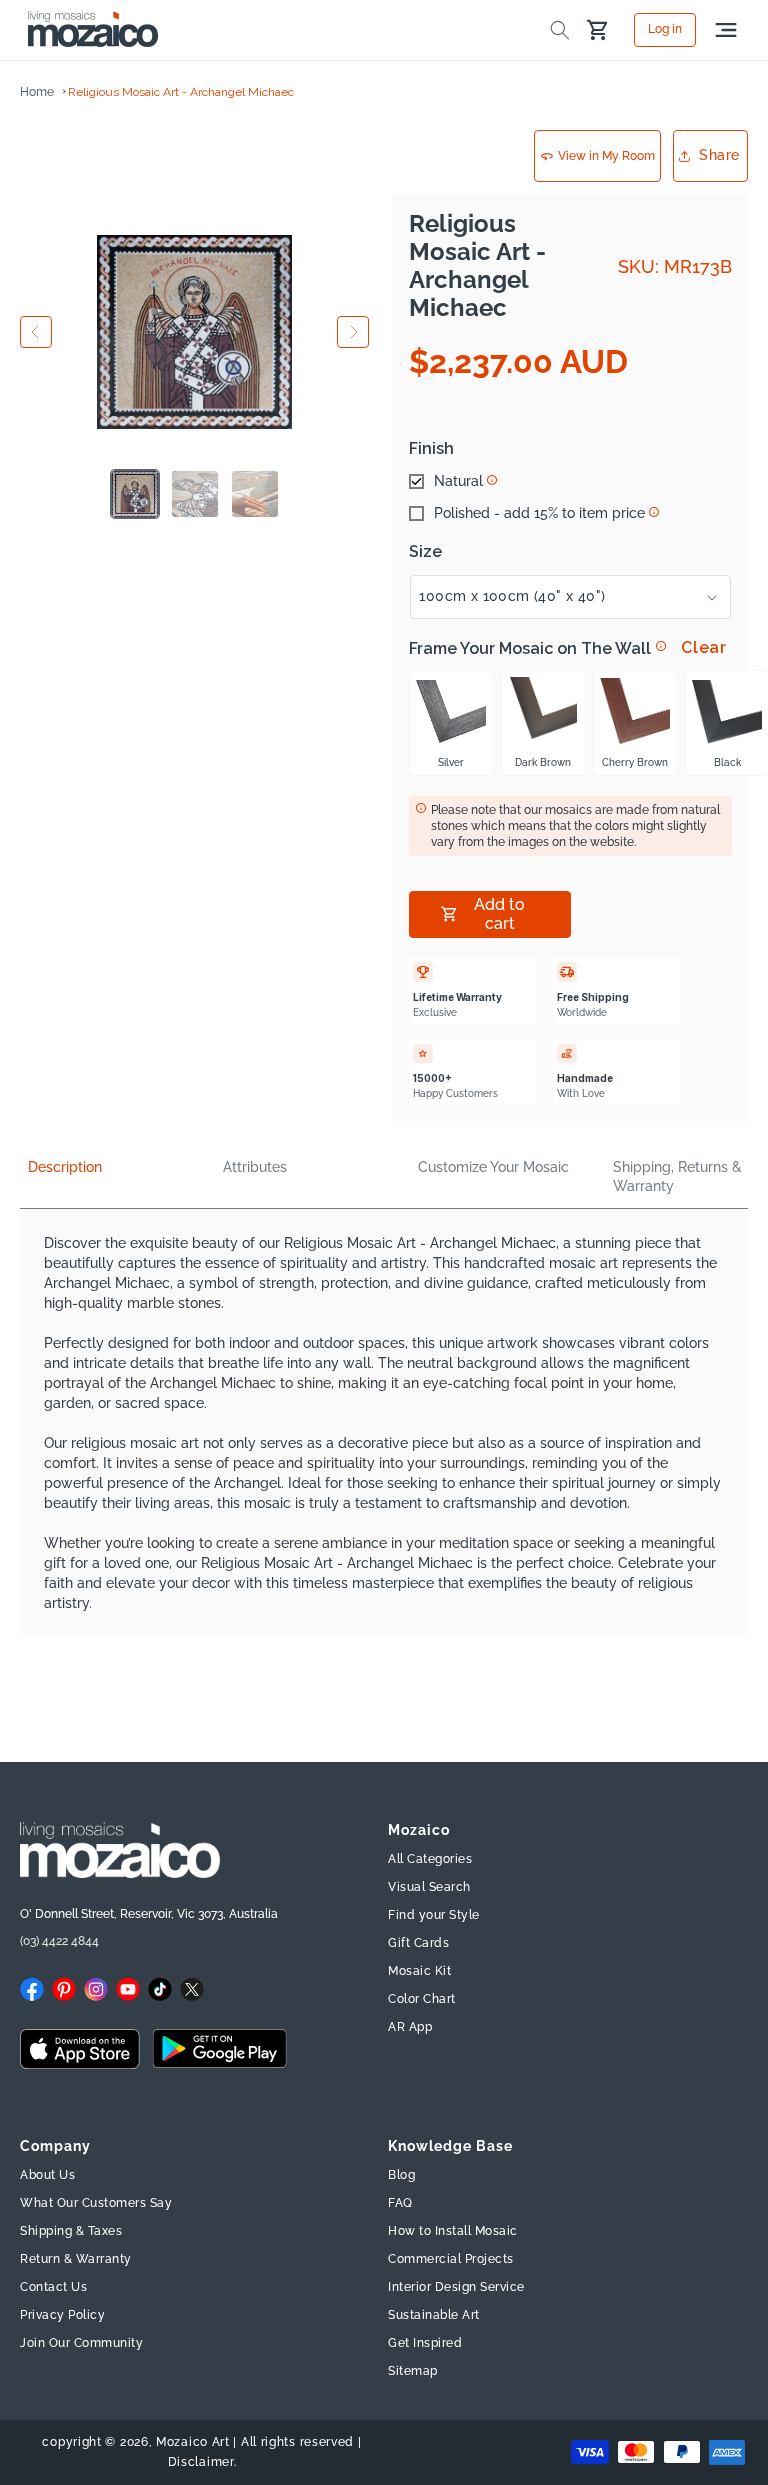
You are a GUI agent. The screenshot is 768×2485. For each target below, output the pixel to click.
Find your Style (434, 1915)
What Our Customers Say (96, 2203)
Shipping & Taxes (71, 2231)
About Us (47, 2175)
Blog (401, 2175)
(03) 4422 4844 (59, 1941)
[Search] (560, 30)
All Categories (430, 1859)
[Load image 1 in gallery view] (135, 494)
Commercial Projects (451, 2259)
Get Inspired (425, 2343)
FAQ (400, 2203)
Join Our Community (81, 2343)
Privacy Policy (62, 2315)
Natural (458, 481)
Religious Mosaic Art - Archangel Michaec (181, 92)
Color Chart (422, 1999)
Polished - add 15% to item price (539, 513)
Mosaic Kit (419, 1971)
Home (37, 92)
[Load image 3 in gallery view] (255, 494)
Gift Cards (418, 1943)
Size (425, 552)
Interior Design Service (456, 2287)
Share (719, 155)
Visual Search (429, 1887)
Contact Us (53, 2287)
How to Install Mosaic (453, 2231)
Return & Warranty (76, 2259)
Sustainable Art (434, 2315)
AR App (410, 2027)
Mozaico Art (193, 2442)
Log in (665, 30)
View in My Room (606, 156)
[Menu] (726, 30)
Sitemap (413, 2371)
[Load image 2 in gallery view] (195, 494)
